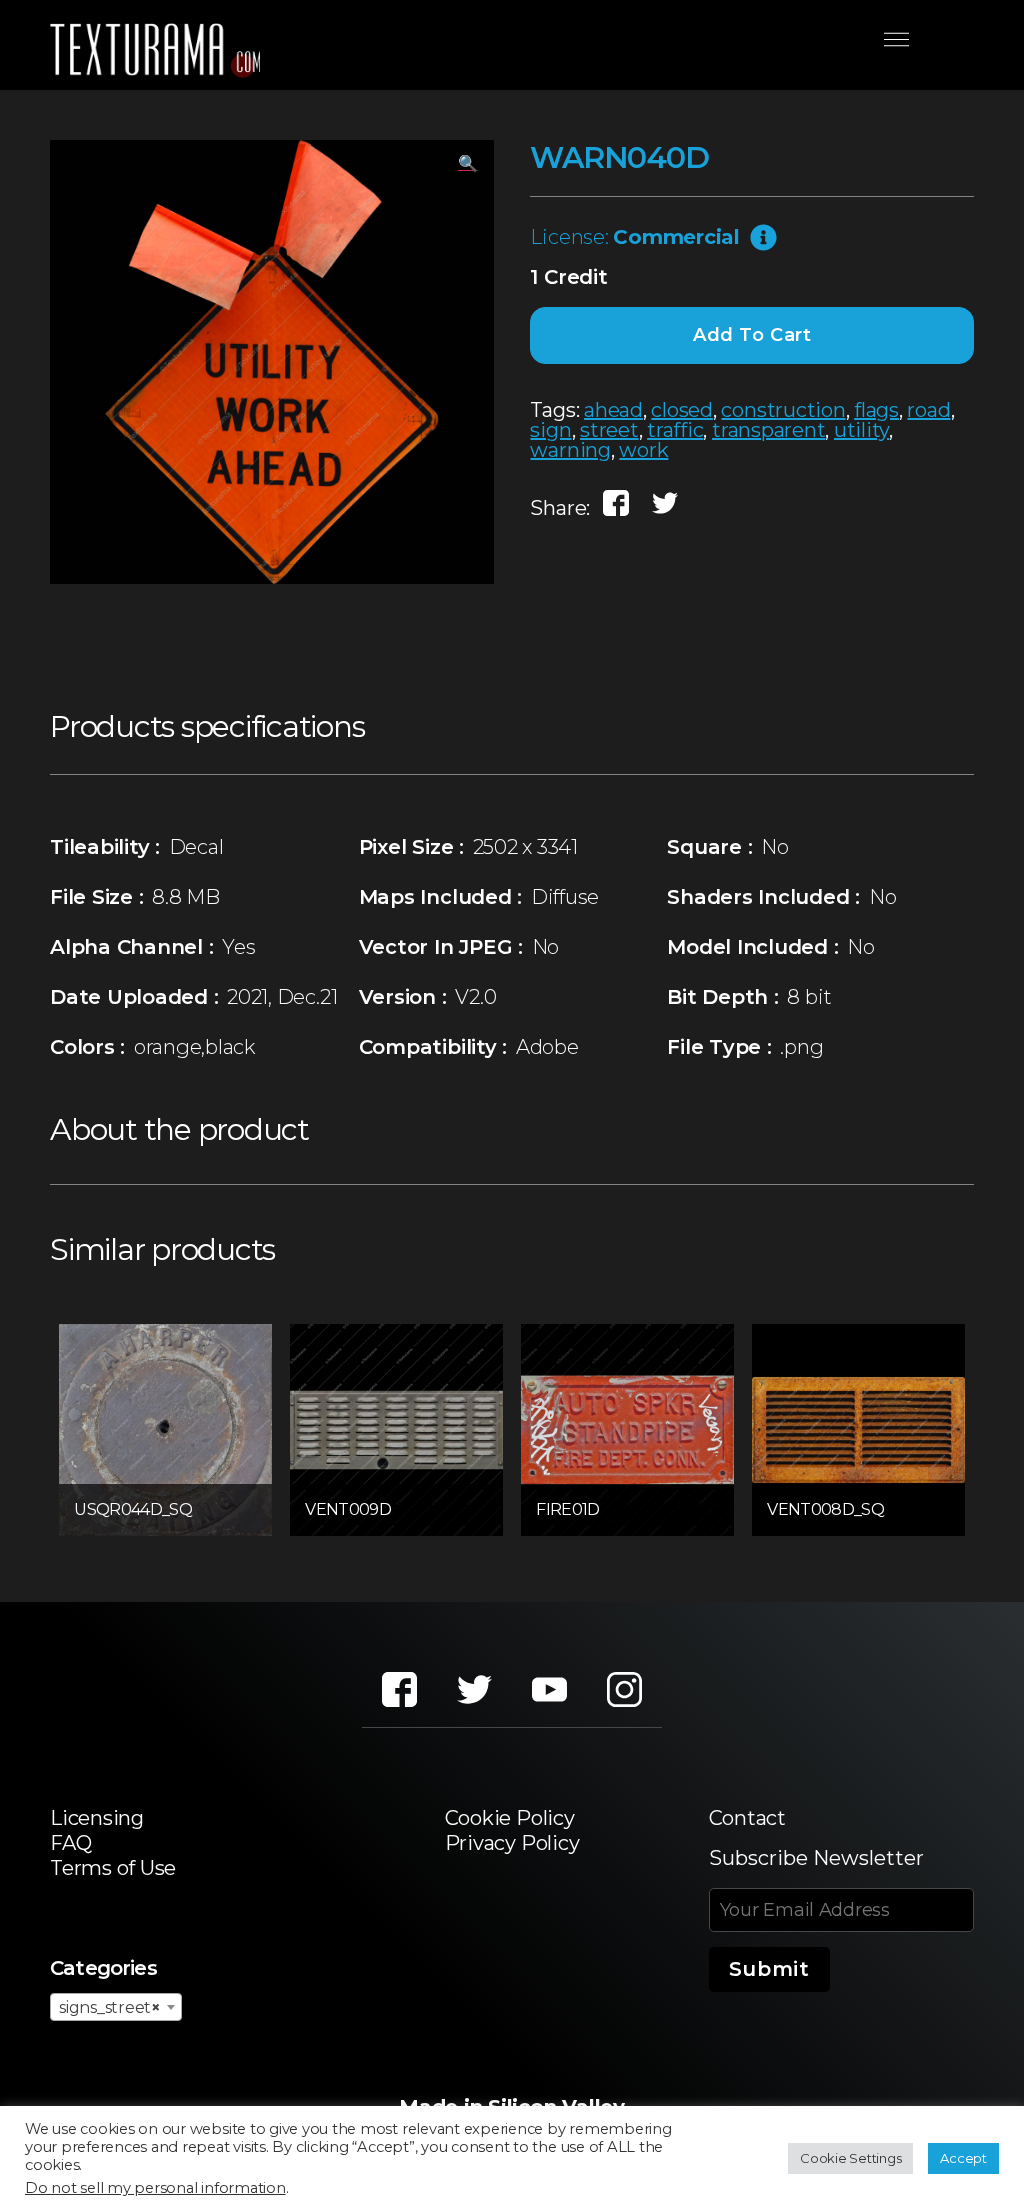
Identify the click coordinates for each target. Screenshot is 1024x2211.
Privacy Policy (512, 1843)
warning (570, 450)
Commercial (676, 237)
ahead (613, 410)
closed (682, 410)
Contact (747, 1818)
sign (550, 430)
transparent (768, 430)
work (643, 450)
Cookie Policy (510, 1818)
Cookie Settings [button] (850, 2158)
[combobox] (116, 2007)
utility (861, 430)
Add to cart (752, 335)
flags (876, 410)
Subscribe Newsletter (816, 1858)
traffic (675, 430)
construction (783, 410)
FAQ (70, 1843)
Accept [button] (963, 2158)
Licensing (97, 1818)
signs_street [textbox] (110, 2007)
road (928, 410)
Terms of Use (113, 1868)
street (609, 430)
